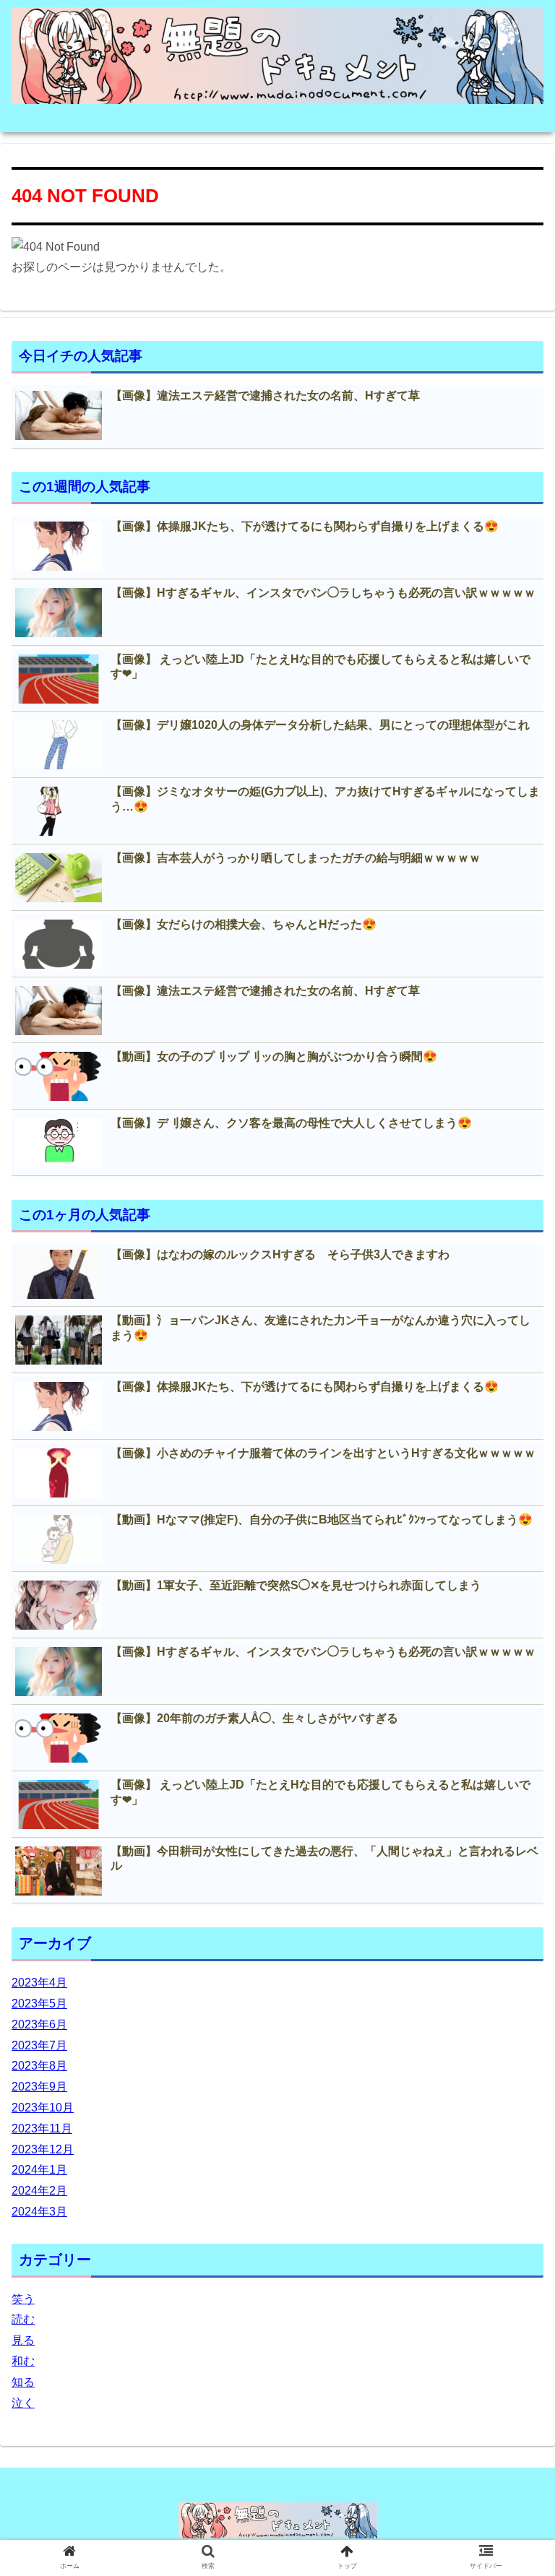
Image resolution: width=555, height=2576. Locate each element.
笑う (23, 2299)
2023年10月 (43, 2108)
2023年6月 (39, 2024)
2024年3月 (39, 2212)
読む (23, 2319)
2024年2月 (39, 2191)
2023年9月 (39, 2087)
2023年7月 (39, 2045)
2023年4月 (39, 1983)
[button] (513, 1702)
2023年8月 (39, 2066)
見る (23, 2340)
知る (23, 2382)
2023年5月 (39, 2004)
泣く (23, 2403)
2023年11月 (42, 2128)
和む (23, 2361)
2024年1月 (39, 2170)
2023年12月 (43, 2149)
